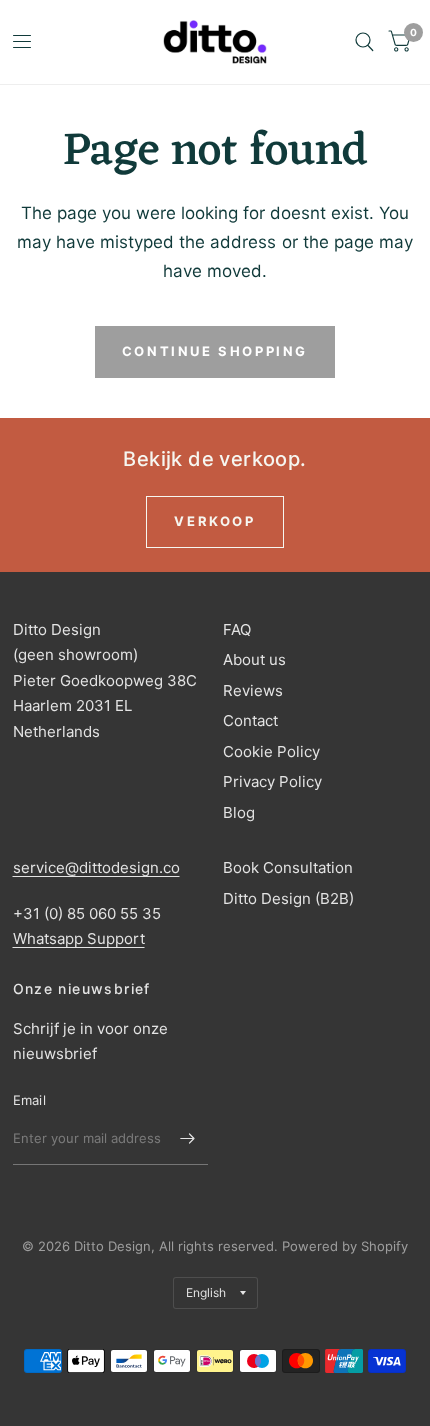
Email (29, 1100)
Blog (239, 812)
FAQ (237, 629)
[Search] (364, 42)
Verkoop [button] (214, 521)
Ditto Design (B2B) (288, 898)
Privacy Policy (272, 781)
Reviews (253, 690)
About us (254, 659)
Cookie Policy (271, 751)
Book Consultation (288, 867)
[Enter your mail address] (188, 1139)
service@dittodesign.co (96, 867)
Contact (250, 720)
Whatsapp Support (79, 938)
